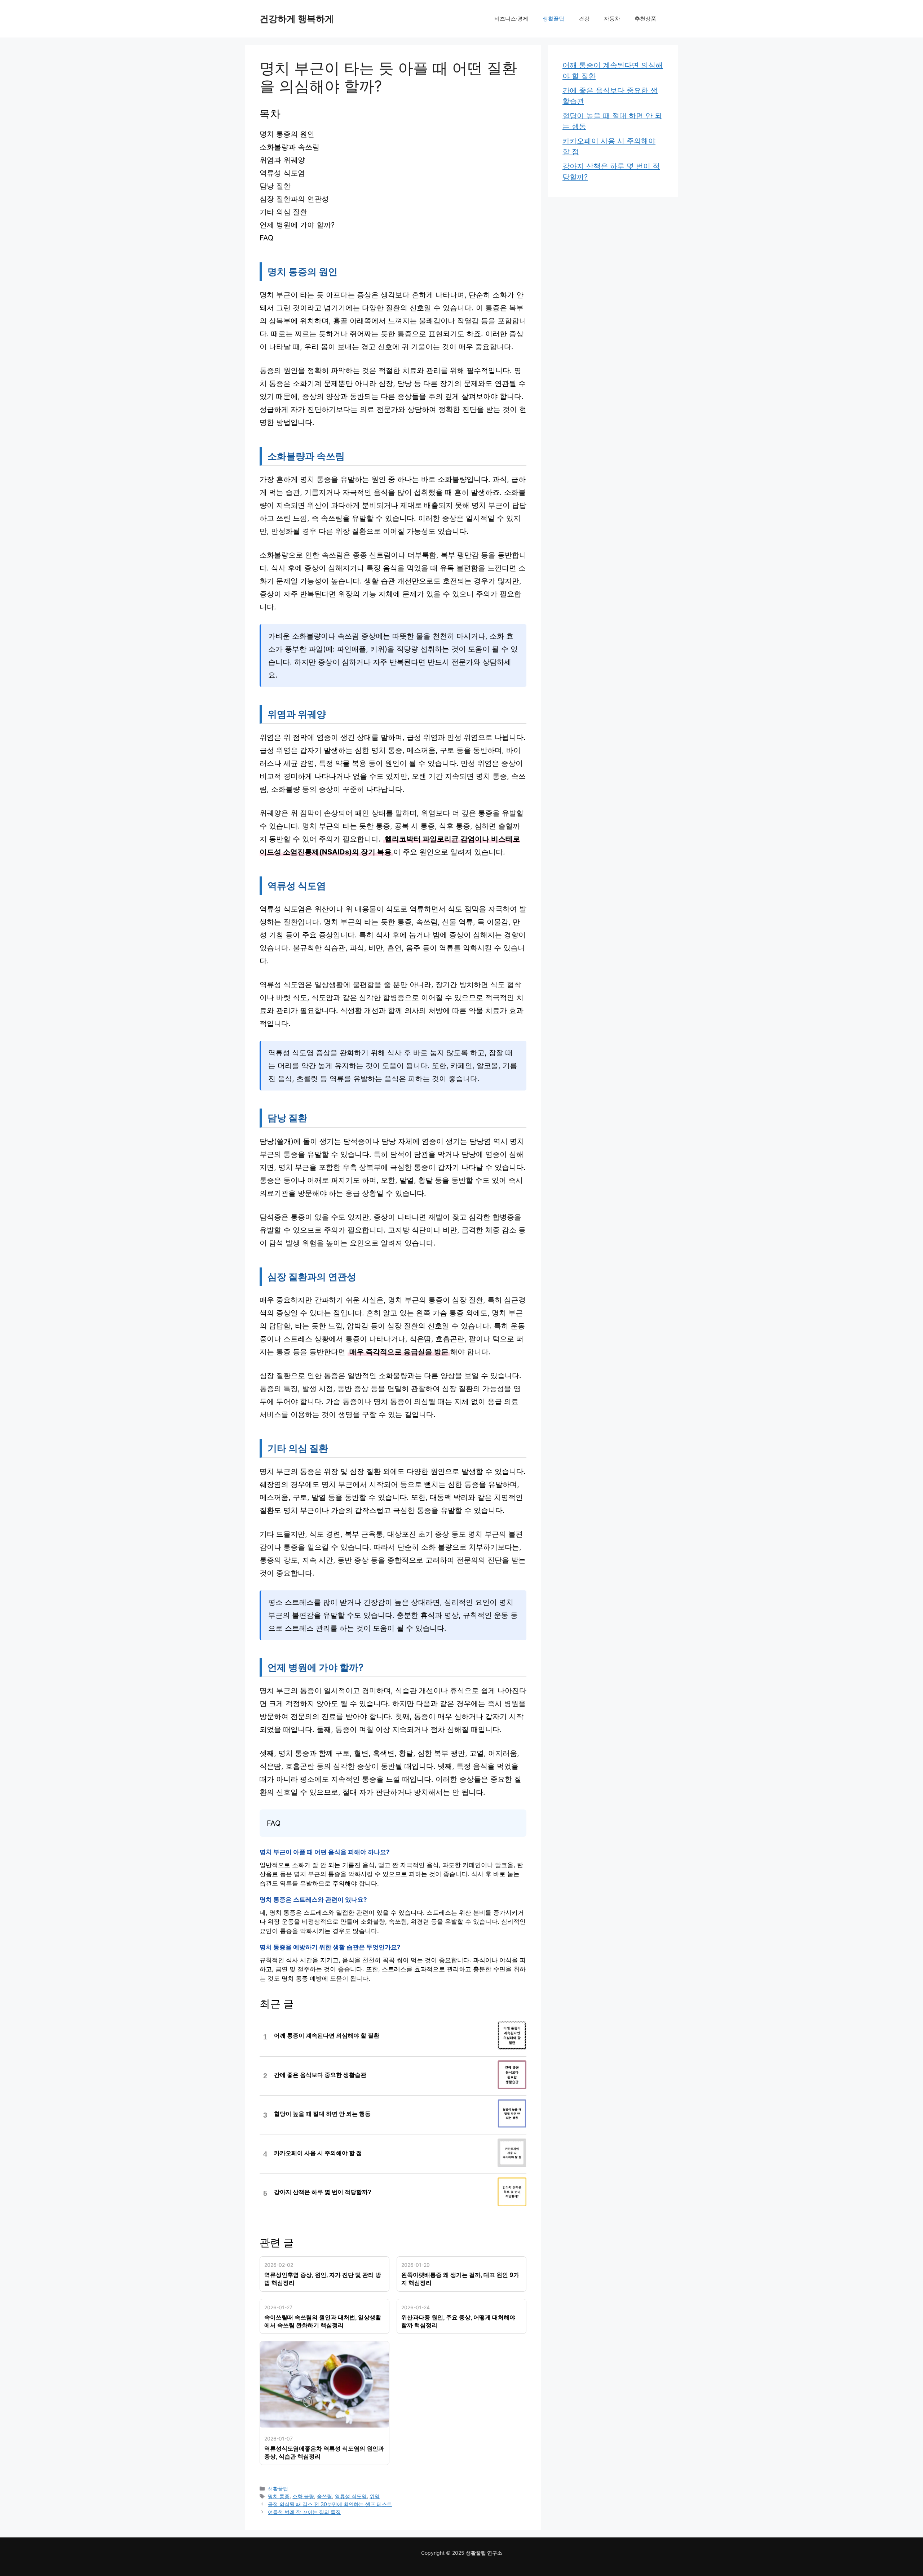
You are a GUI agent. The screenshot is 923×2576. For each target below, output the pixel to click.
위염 (375, 2496)
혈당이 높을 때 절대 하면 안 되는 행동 (322, 2114)
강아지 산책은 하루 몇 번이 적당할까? (323, 2192)
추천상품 (645, 19)
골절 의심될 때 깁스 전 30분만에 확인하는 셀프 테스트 (330, 2504)
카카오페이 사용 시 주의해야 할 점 (318, 2153)
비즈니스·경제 (511, 19)
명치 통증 (279, 2496)
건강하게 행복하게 (297, 19)
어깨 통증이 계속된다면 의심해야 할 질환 (327, 2036)
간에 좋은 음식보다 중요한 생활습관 (320, 2075)
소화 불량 (303, 2496)
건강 (584, 19)
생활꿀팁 (553, 19)
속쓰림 (324, 2496)
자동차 (612, 19)
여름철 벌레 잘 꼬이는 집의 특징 (304, 2512)
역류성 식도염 (351, 2496)
